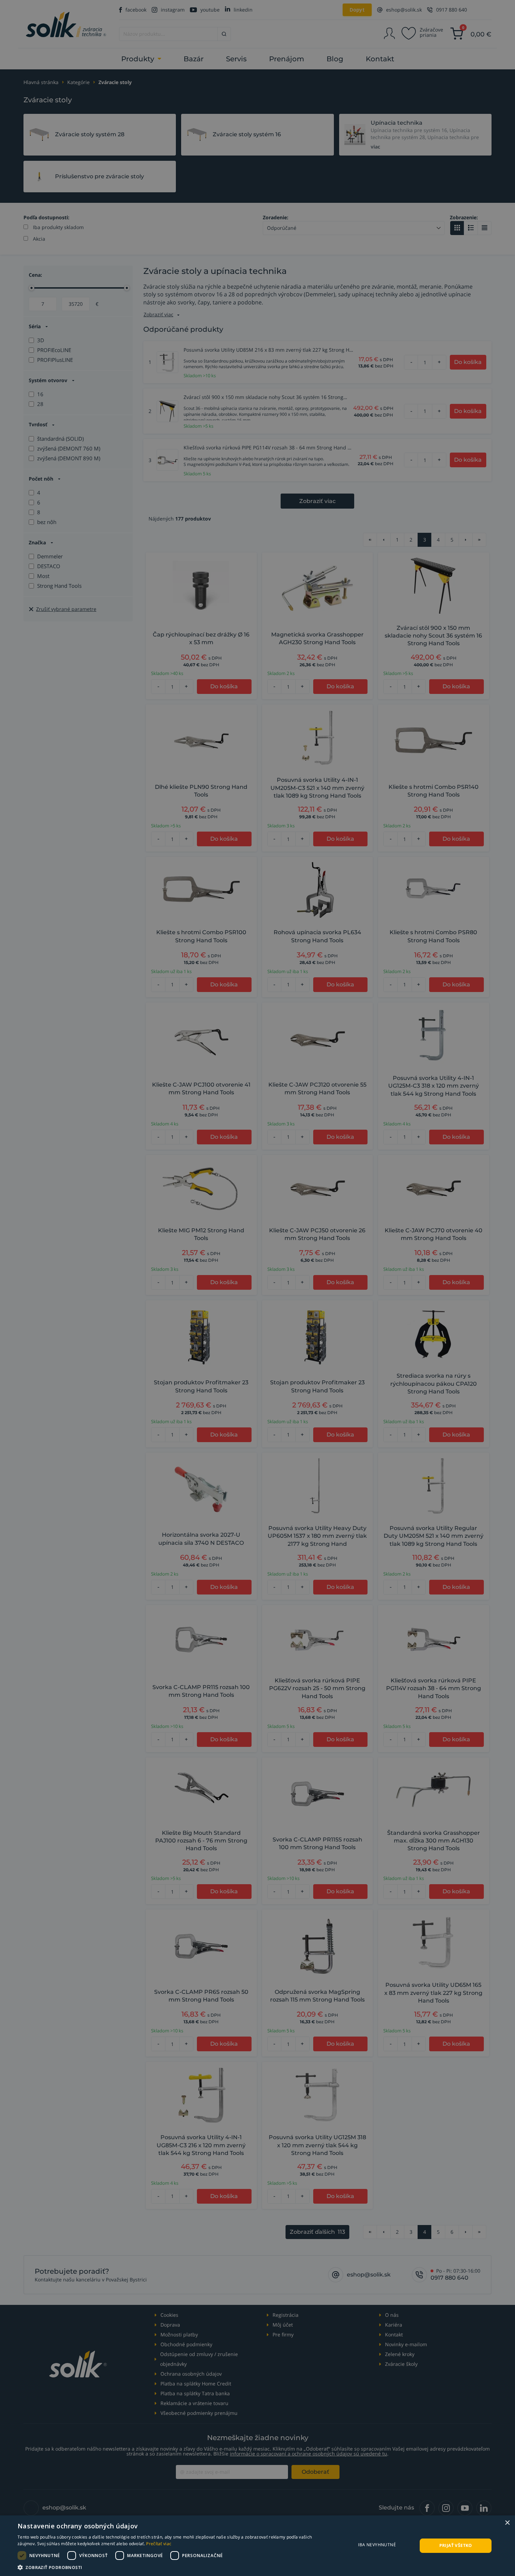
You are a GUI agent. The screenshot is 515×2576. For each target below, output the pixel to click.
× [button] (507, 2523)
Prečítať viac (159, 2544)
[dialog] (257, 2546)
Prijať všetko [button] (456, 2545)
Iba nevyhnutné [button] (377, 2545)
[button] (172, 2567)
